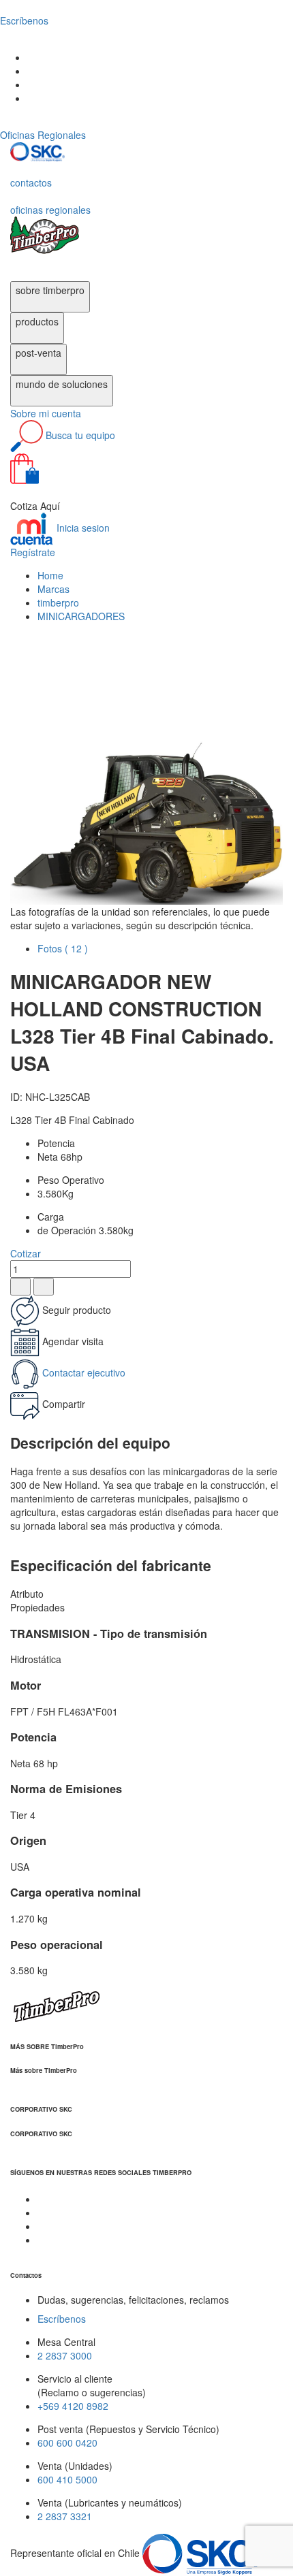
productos (37, 321)
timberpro (58, 602)
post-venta (38, 353)
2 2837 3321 (65, 2516)
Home (50, 575)
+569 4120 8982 (73, 2406)
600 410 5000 (67, 2479)
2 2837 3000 (65, 2355)
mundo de (62, 384)
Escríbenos (62, 2319)
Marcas (53, 589)
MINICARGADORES (81, 616)
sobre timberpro (50, 290)
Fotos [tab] (63, 948)
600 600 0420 (67, 2443)
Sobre (46, 413)
